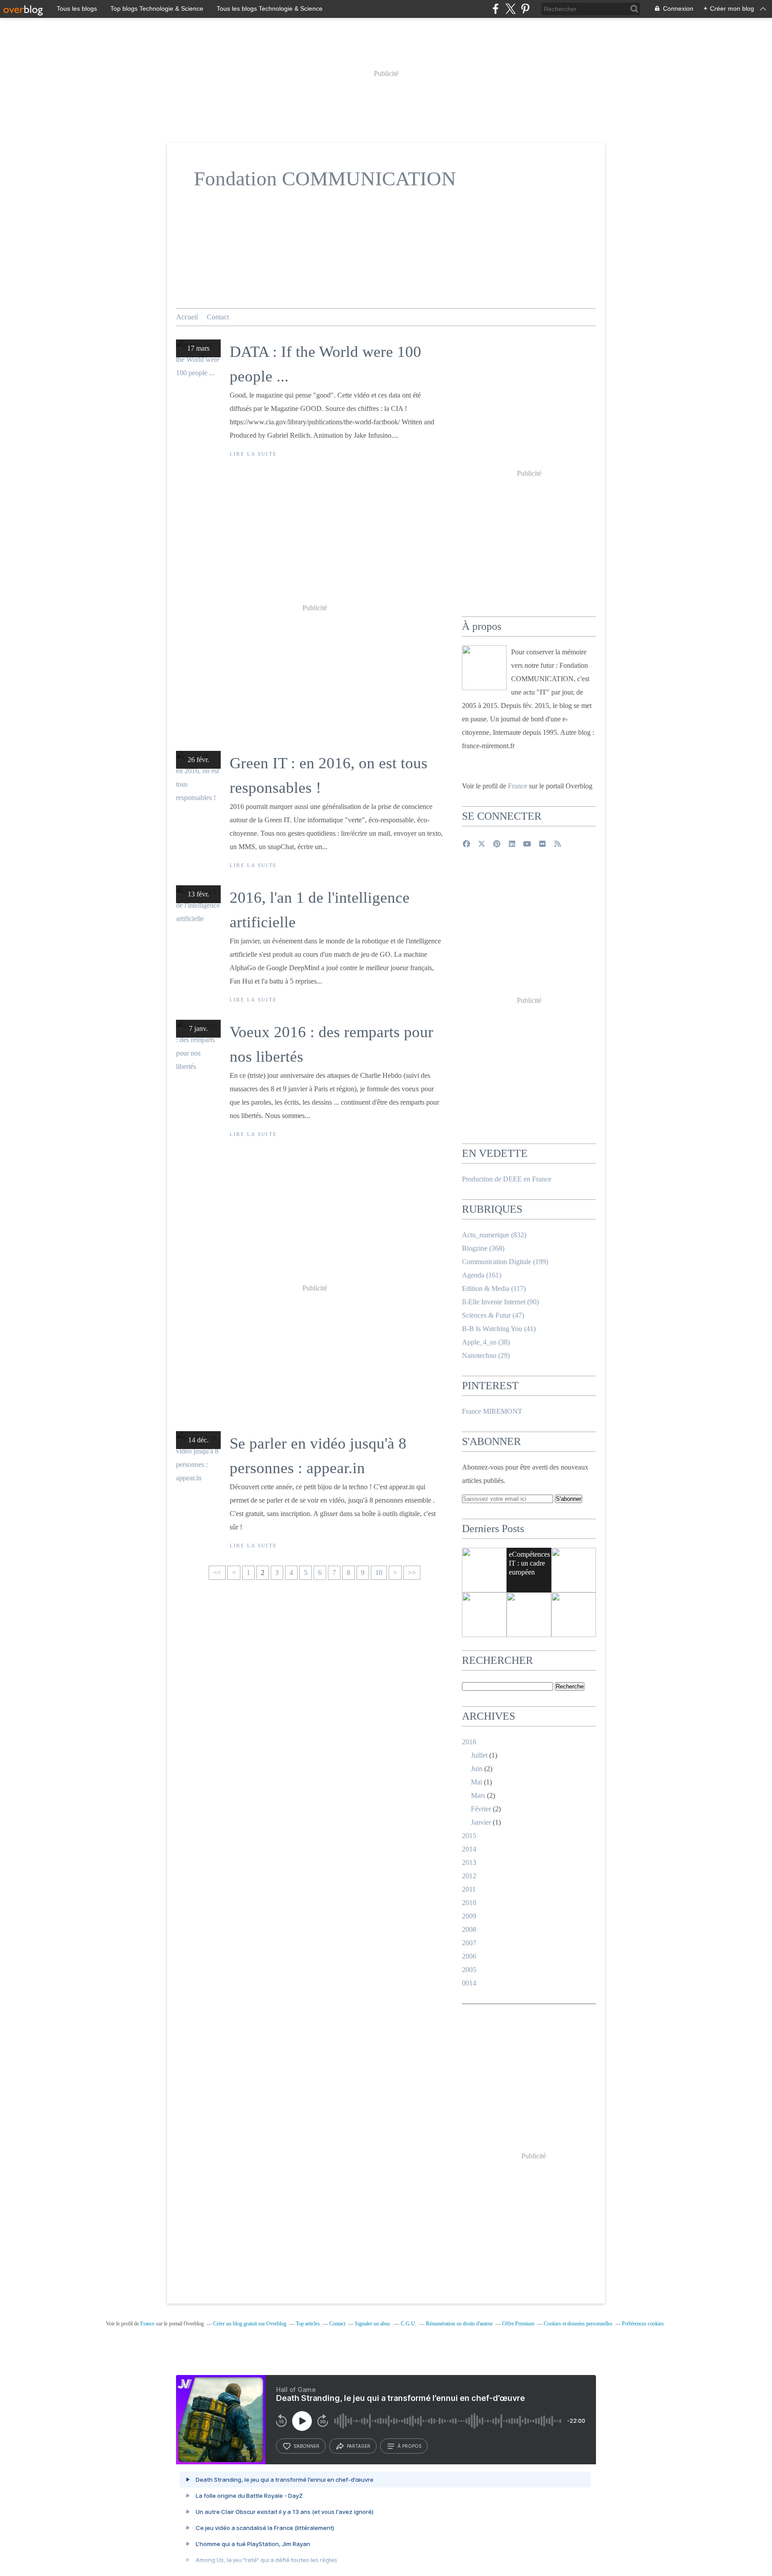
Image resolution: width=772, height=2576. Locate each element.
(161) (482, 1275)
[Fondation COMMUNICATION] (484, 668)
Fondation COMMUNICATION (325, 179)
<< (217, 1573)
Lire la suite (253, 454)
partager (359, 2446)
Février (481, 1809)
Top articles (308, 2324)
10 (379, 1573)
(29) (486, 1355)
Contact (218, 317)
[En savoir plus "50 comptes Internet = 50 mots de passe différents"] (484, 1570)
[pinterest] (525, 9)
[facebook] (496, 9)
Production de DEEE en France (507, 1179)
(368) (483, 1248)
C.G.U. (409, 2324)
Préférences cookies (643, 2324)
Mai (476, 1782)
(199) (505, 1262)
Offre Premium (518, 2324)
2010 (469, 1903)
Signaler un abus (373, 2324)
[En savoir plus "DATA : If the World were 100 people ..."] (574, 1615)
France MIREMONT (492, 1411)
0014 (469, 1983)
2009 (469, 1916)
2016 (469, 1742)
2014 (469, 1849)
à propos (409, 2446)
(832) (494, 1235)
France (518, 786)
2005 (469, 1970)
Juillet (479, 1755)
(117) (494, 1288)
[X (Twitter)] (510, 9)
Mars (478, 1795)
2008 (469, 1929)
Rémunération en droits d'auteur (459, 2324)
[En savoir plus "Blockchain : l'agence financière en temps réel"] (484, 1615)
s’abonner (306, 2446)
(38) (486, 1342)
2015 (469, 1836)
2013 (469, 1862)
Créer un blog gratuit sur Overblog (250, 2324)
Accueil (187, 317)
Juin (477, 1769)
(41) (499, 1329)
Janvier (481, 1822)
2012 (469, 1876)
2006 (469, 1956)
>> (412, 1573)
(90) (500, 1302)
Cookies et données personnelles (578, 2324)
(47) (493, 1315)
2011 (469, 1889)
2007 (469, 1943)
